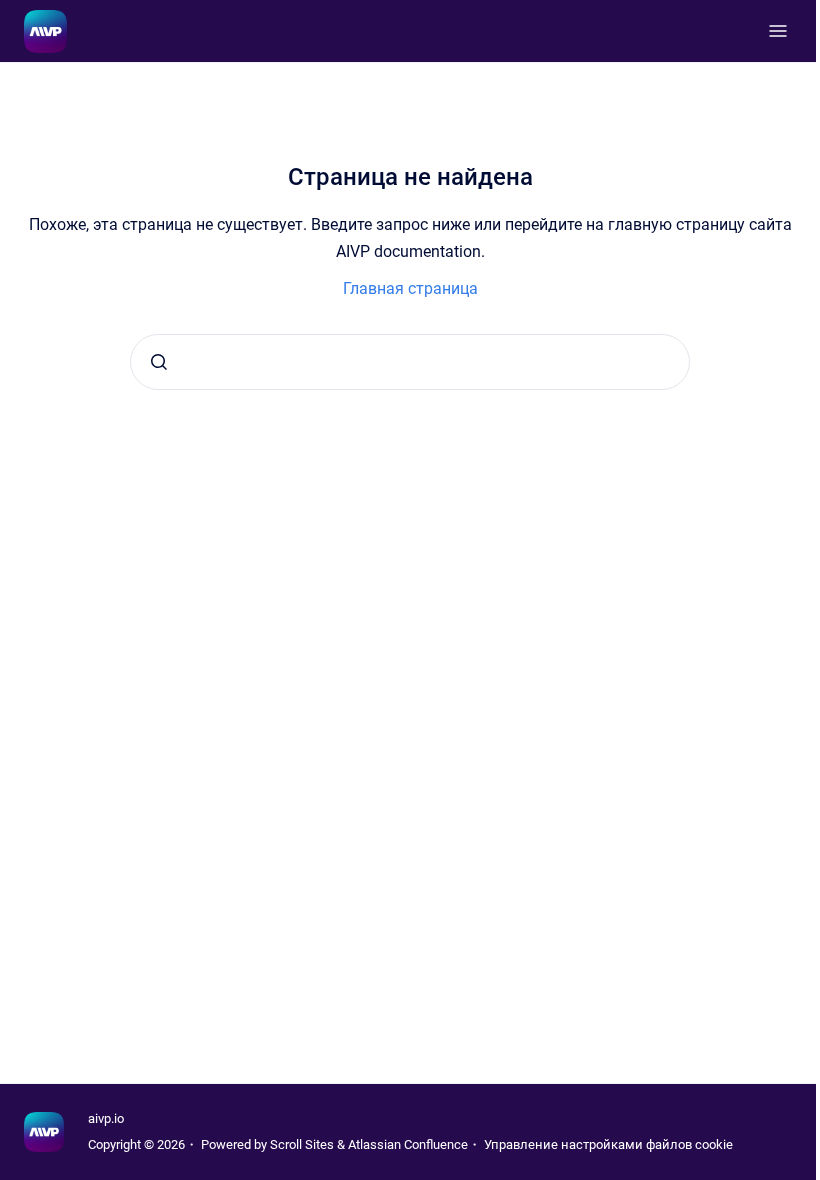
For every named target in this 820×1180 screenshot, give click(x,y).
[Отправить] (159, 362)
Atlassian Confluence (408, 1144)
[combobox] (410, 362)
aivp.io (106, 1118)
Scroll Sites (302, 1144)
